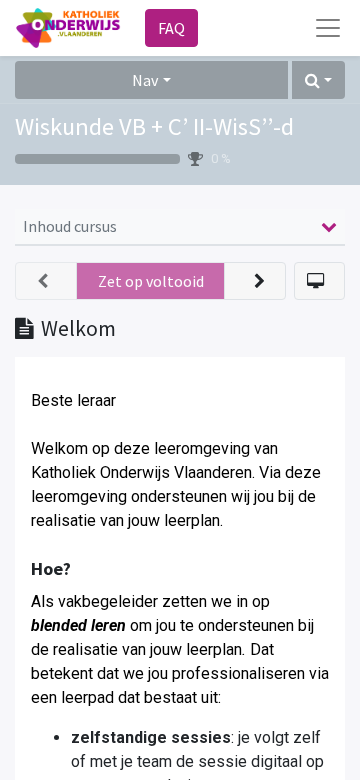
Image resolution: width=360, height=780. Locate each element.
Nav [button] (145, 80)
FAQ (171, 28)
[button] (318, 80)
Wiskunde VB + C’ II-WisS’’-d (154, 126)
